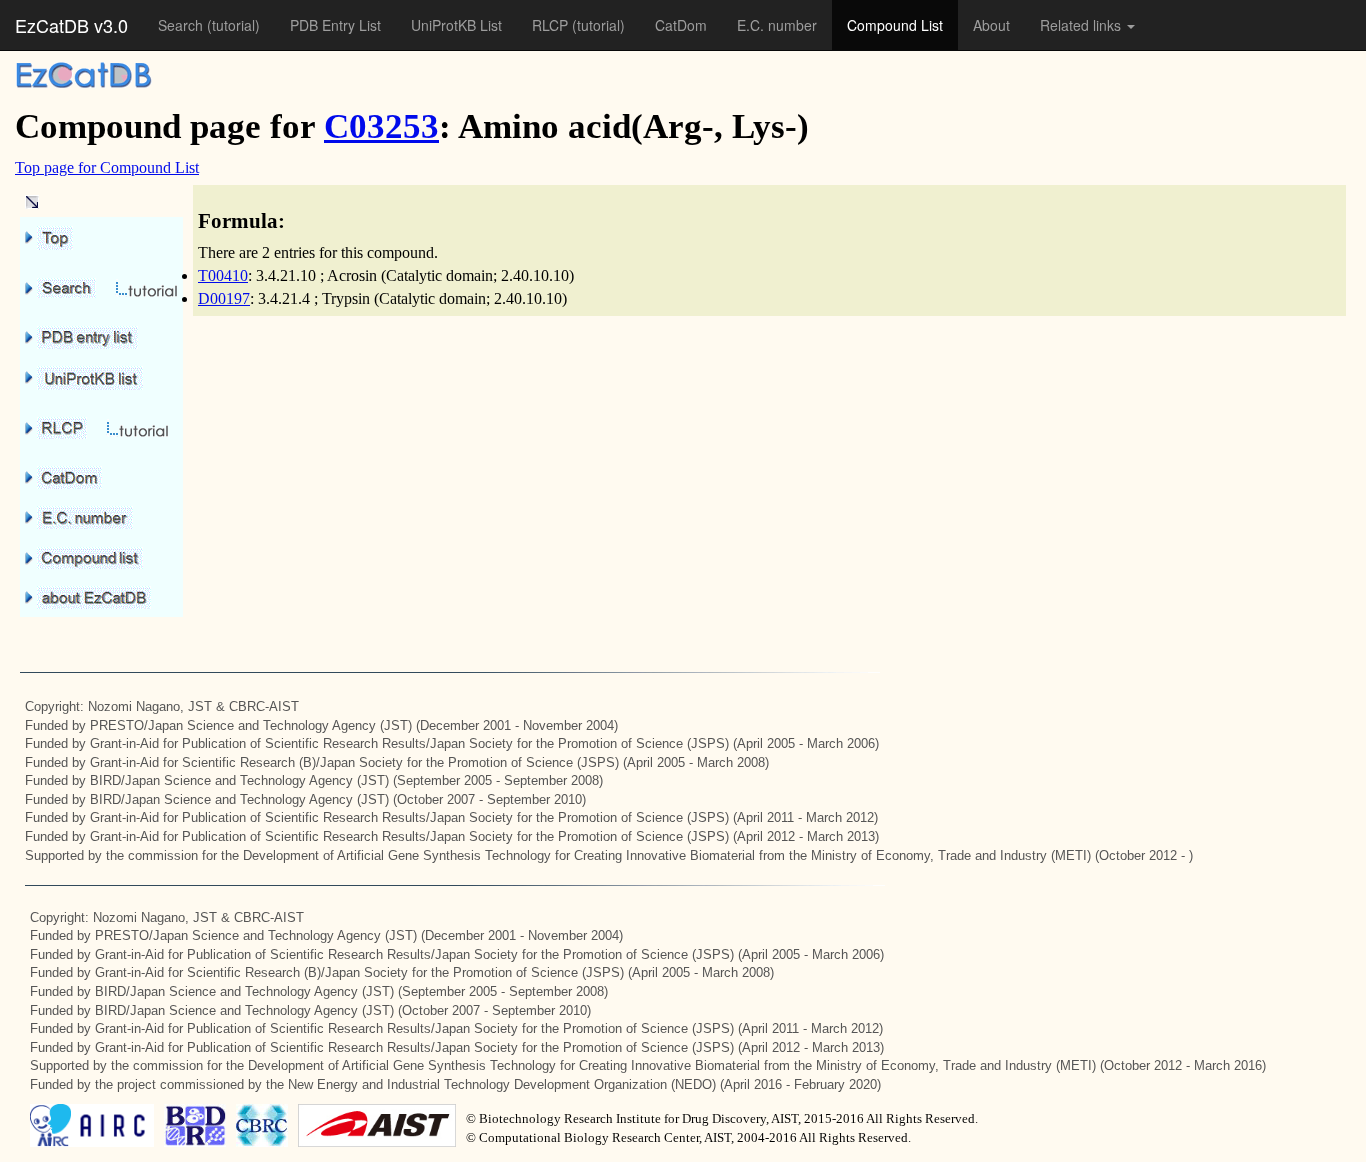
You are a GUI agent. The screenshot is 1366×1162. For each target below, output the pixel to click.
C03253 (381, 126)
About (991, 25)
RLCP (552, 25)
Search (182, 25)
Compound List (895, 25)
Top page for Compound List (107, 167)
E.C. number (777, 25)
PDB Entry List (335, 25)
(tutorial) (233, 25)
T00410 (223, 275)
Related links (1082, 25)
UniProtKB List (456, 25)
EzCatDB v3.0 (71, 25)
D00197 (224, 298)
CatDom (681, 25)
